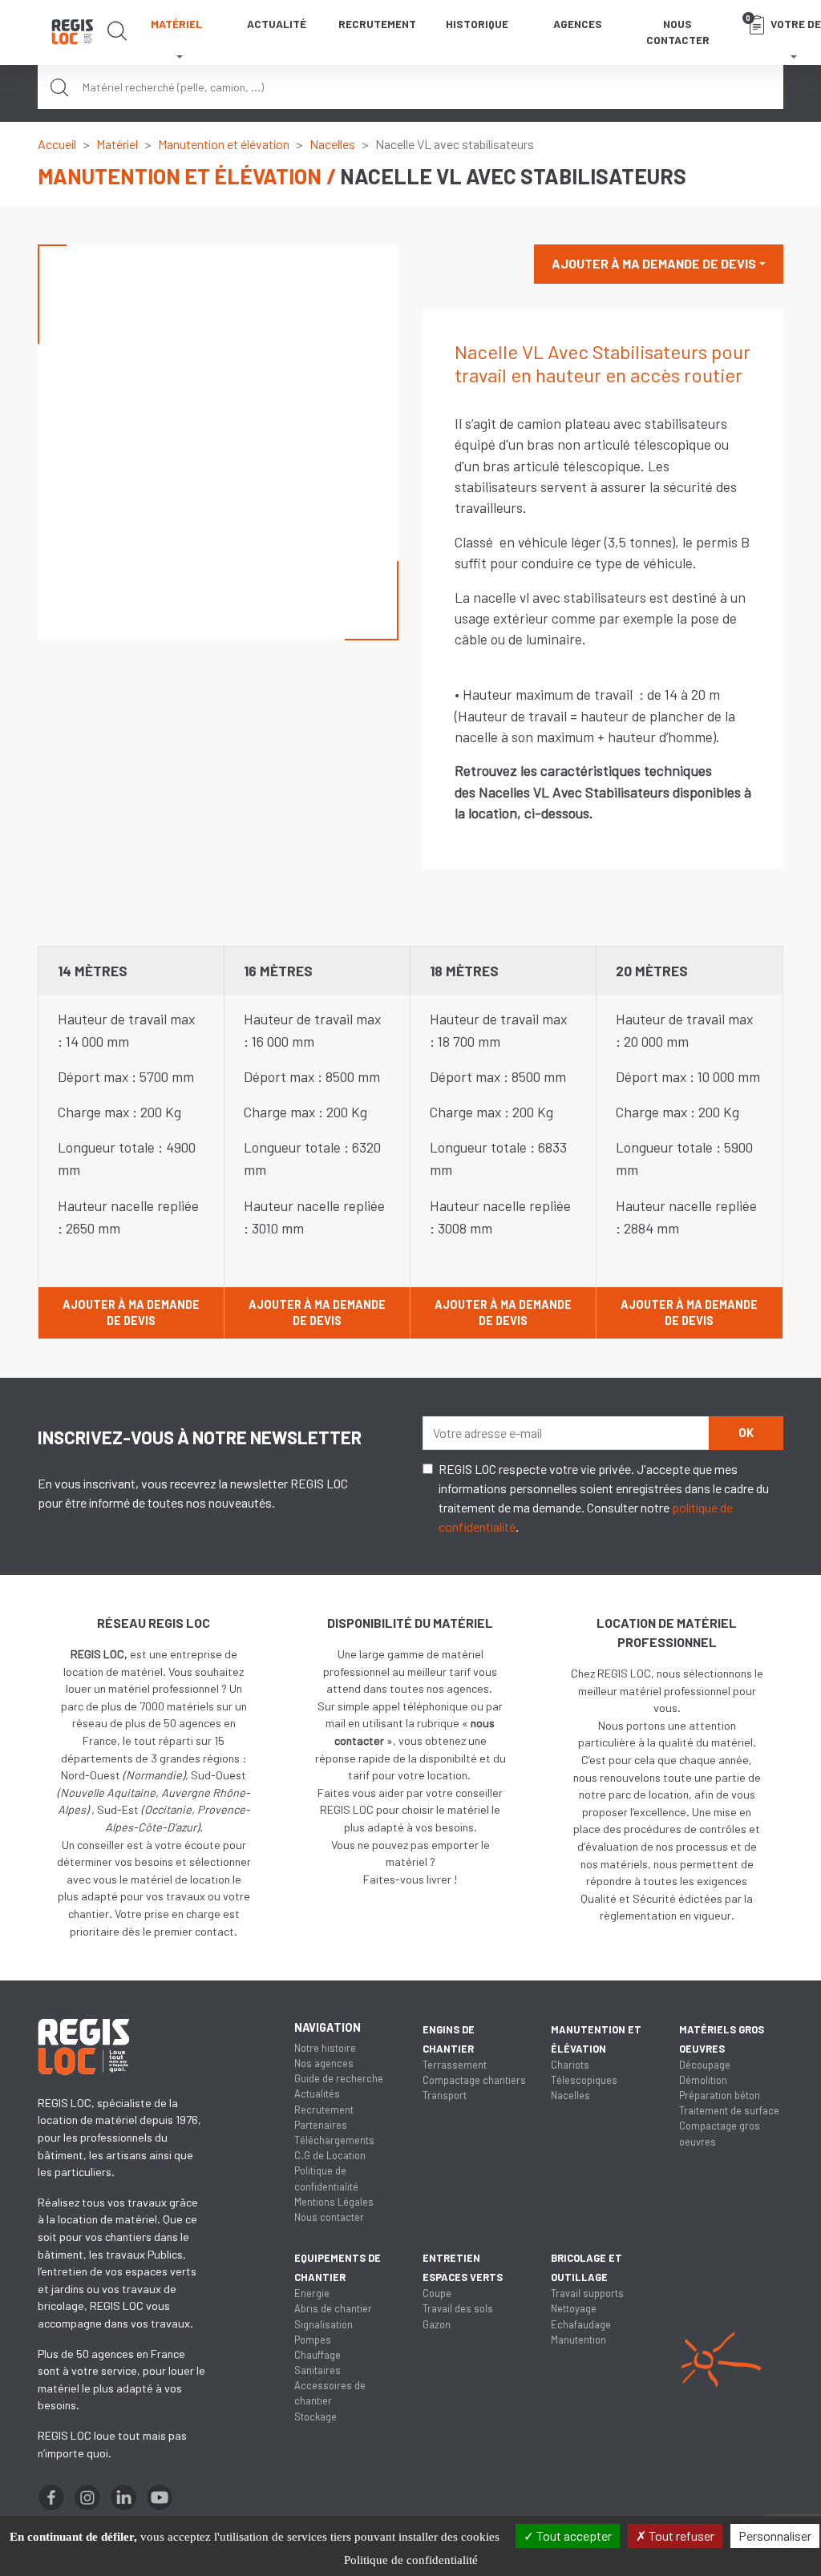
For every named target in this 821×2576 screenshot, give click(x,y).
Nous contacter (678, 32)
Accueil (57, 144)
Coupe (437, 2293)
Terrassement (455, 2065)
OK (746, 1433)
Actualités (317, 2094)
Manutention (578, 2340)
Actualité (277, 24)
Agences (578, 24)
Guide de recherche (339, 2078)
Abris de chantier (333, 2308)
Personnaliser (775, 2536)
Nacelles (332, 144)
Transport (445, 2095)
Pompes (313, 2340)
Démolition (703, 2080)
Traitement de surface (729, 2110)
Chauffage (317, 2355)
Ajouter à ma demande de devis (654, 263)
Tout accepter (573, 2536)
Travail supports (587, 2293)
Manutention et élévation (224, 144)
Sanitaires (317, 2370)
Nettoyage (574, 2308)
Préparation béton (720, 2095)
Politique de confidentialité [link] (411, 2560)
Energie (312, 2293)
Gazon (437, 2324)
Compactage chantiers (474, 2080)
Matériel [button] (176, 24)
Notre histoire (325, 2048)
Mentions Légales (334, 2202)
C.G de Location (330, 2155)
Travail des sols (458, 2308)
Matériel (117, 144)
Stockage (315, 2417)
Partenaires (321, 2125)
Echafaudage (581, 2324)
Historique (477, 24)
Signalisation (324, 2324)
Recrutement (377, 24)
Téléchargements (334, 2140)
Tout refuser (680, 2536)
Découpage (705, 2065)
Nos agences (324, 2063)
